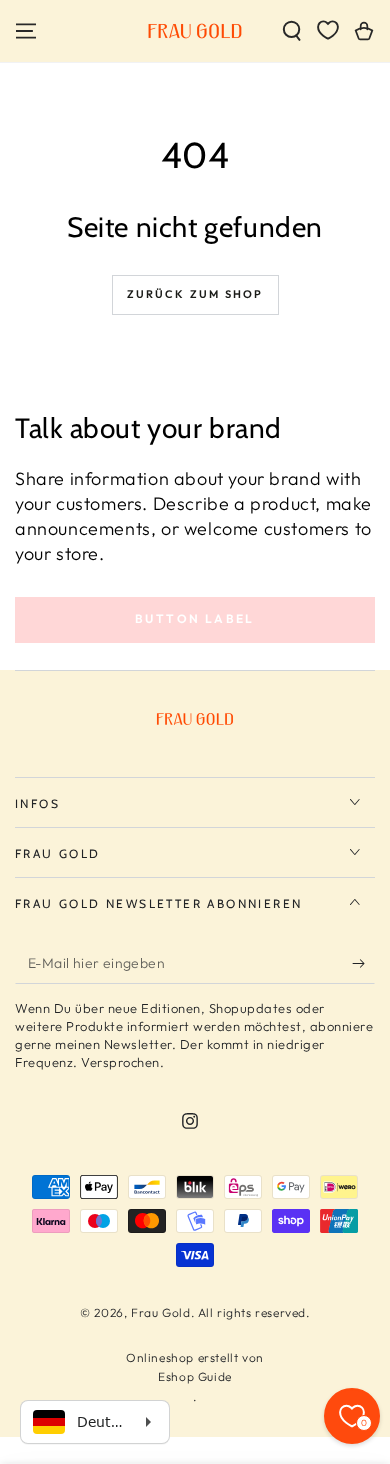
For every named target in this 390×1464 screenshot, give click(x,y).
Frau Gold (160, 1312)
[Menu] (26, 31)
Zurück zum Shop (195, 294)
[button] (292, 31)
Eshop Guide (195, 1376)
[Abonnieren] (363, 964)
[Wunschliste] (328, 30)
